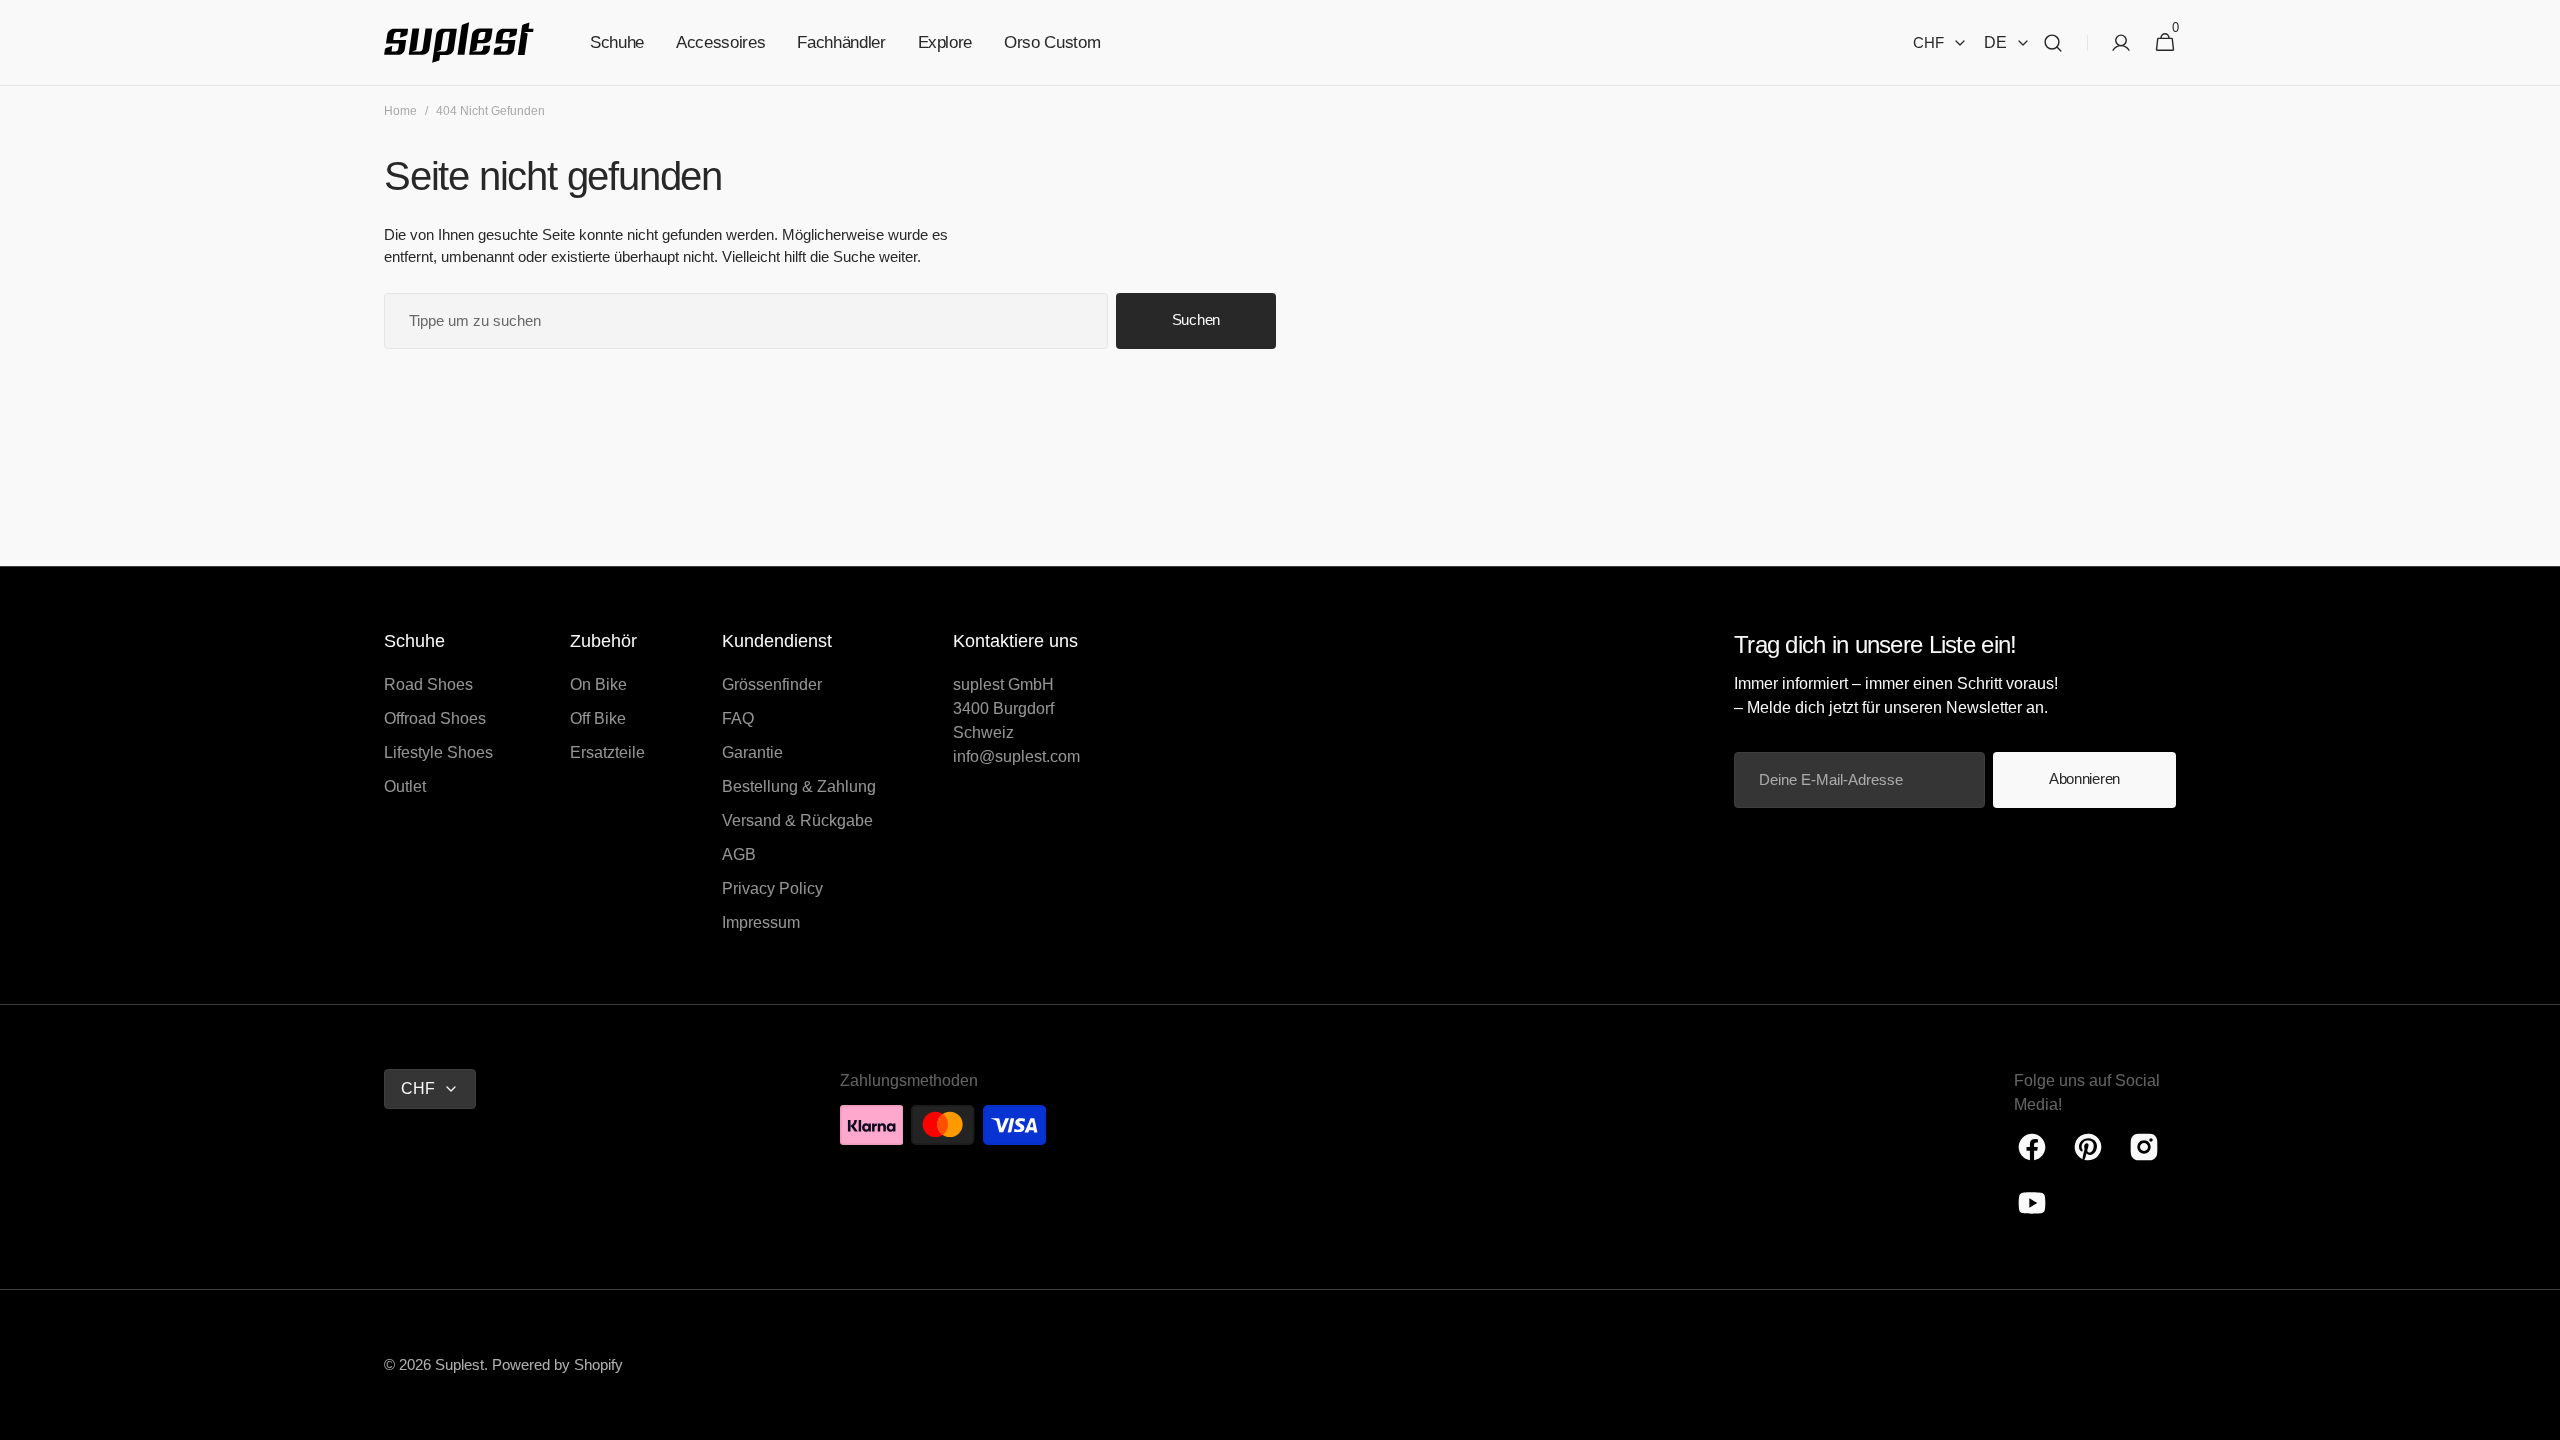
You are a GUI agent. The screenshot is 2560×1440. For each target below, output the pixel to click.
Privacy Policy (772, 888)
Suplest (459, 1364)
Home (400, 111)
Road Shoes (428, 684)
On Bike (598, 684)
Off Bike (598, 718)
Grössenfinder (772, 684)
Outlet (405, 786)
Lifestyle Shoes (438, 752)
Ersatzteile (607, 752)
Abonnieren (2084, 778)
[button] (2053, 43)
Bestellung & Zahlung (799, 786)
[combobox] (746, 321)
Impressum (761, 922)
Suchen (1196, 319)
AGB (739, 854)
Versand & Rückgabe (797, 820)
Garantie (752, 752)
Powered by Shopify (557, 1364)
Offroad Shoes (435, 718)
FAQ (738, 718)
